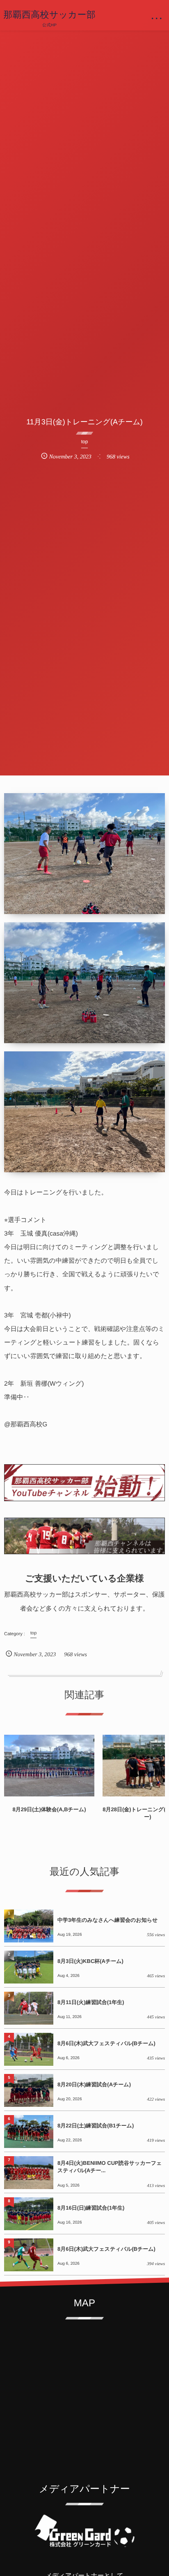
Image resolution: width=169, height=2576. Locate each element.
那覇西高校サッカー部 (49, 15)
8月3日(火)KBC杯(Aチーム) (90, 1961)
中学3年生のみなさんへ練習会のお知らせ (107, 1920)
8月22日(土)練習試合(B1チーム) (96, 2126)
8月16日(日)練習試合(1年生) (91, 2208)
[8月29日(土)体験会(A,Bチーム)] (49, 1766)
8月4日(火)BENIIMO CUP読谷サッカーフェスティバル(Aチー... (110, 2167)
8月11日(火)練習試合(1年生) (91, 2002)
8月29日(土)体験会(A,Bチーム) (49, 1809)
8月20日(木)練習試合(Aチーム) (94, 2084)
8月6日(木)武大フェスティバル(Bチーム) (106, 2043)
